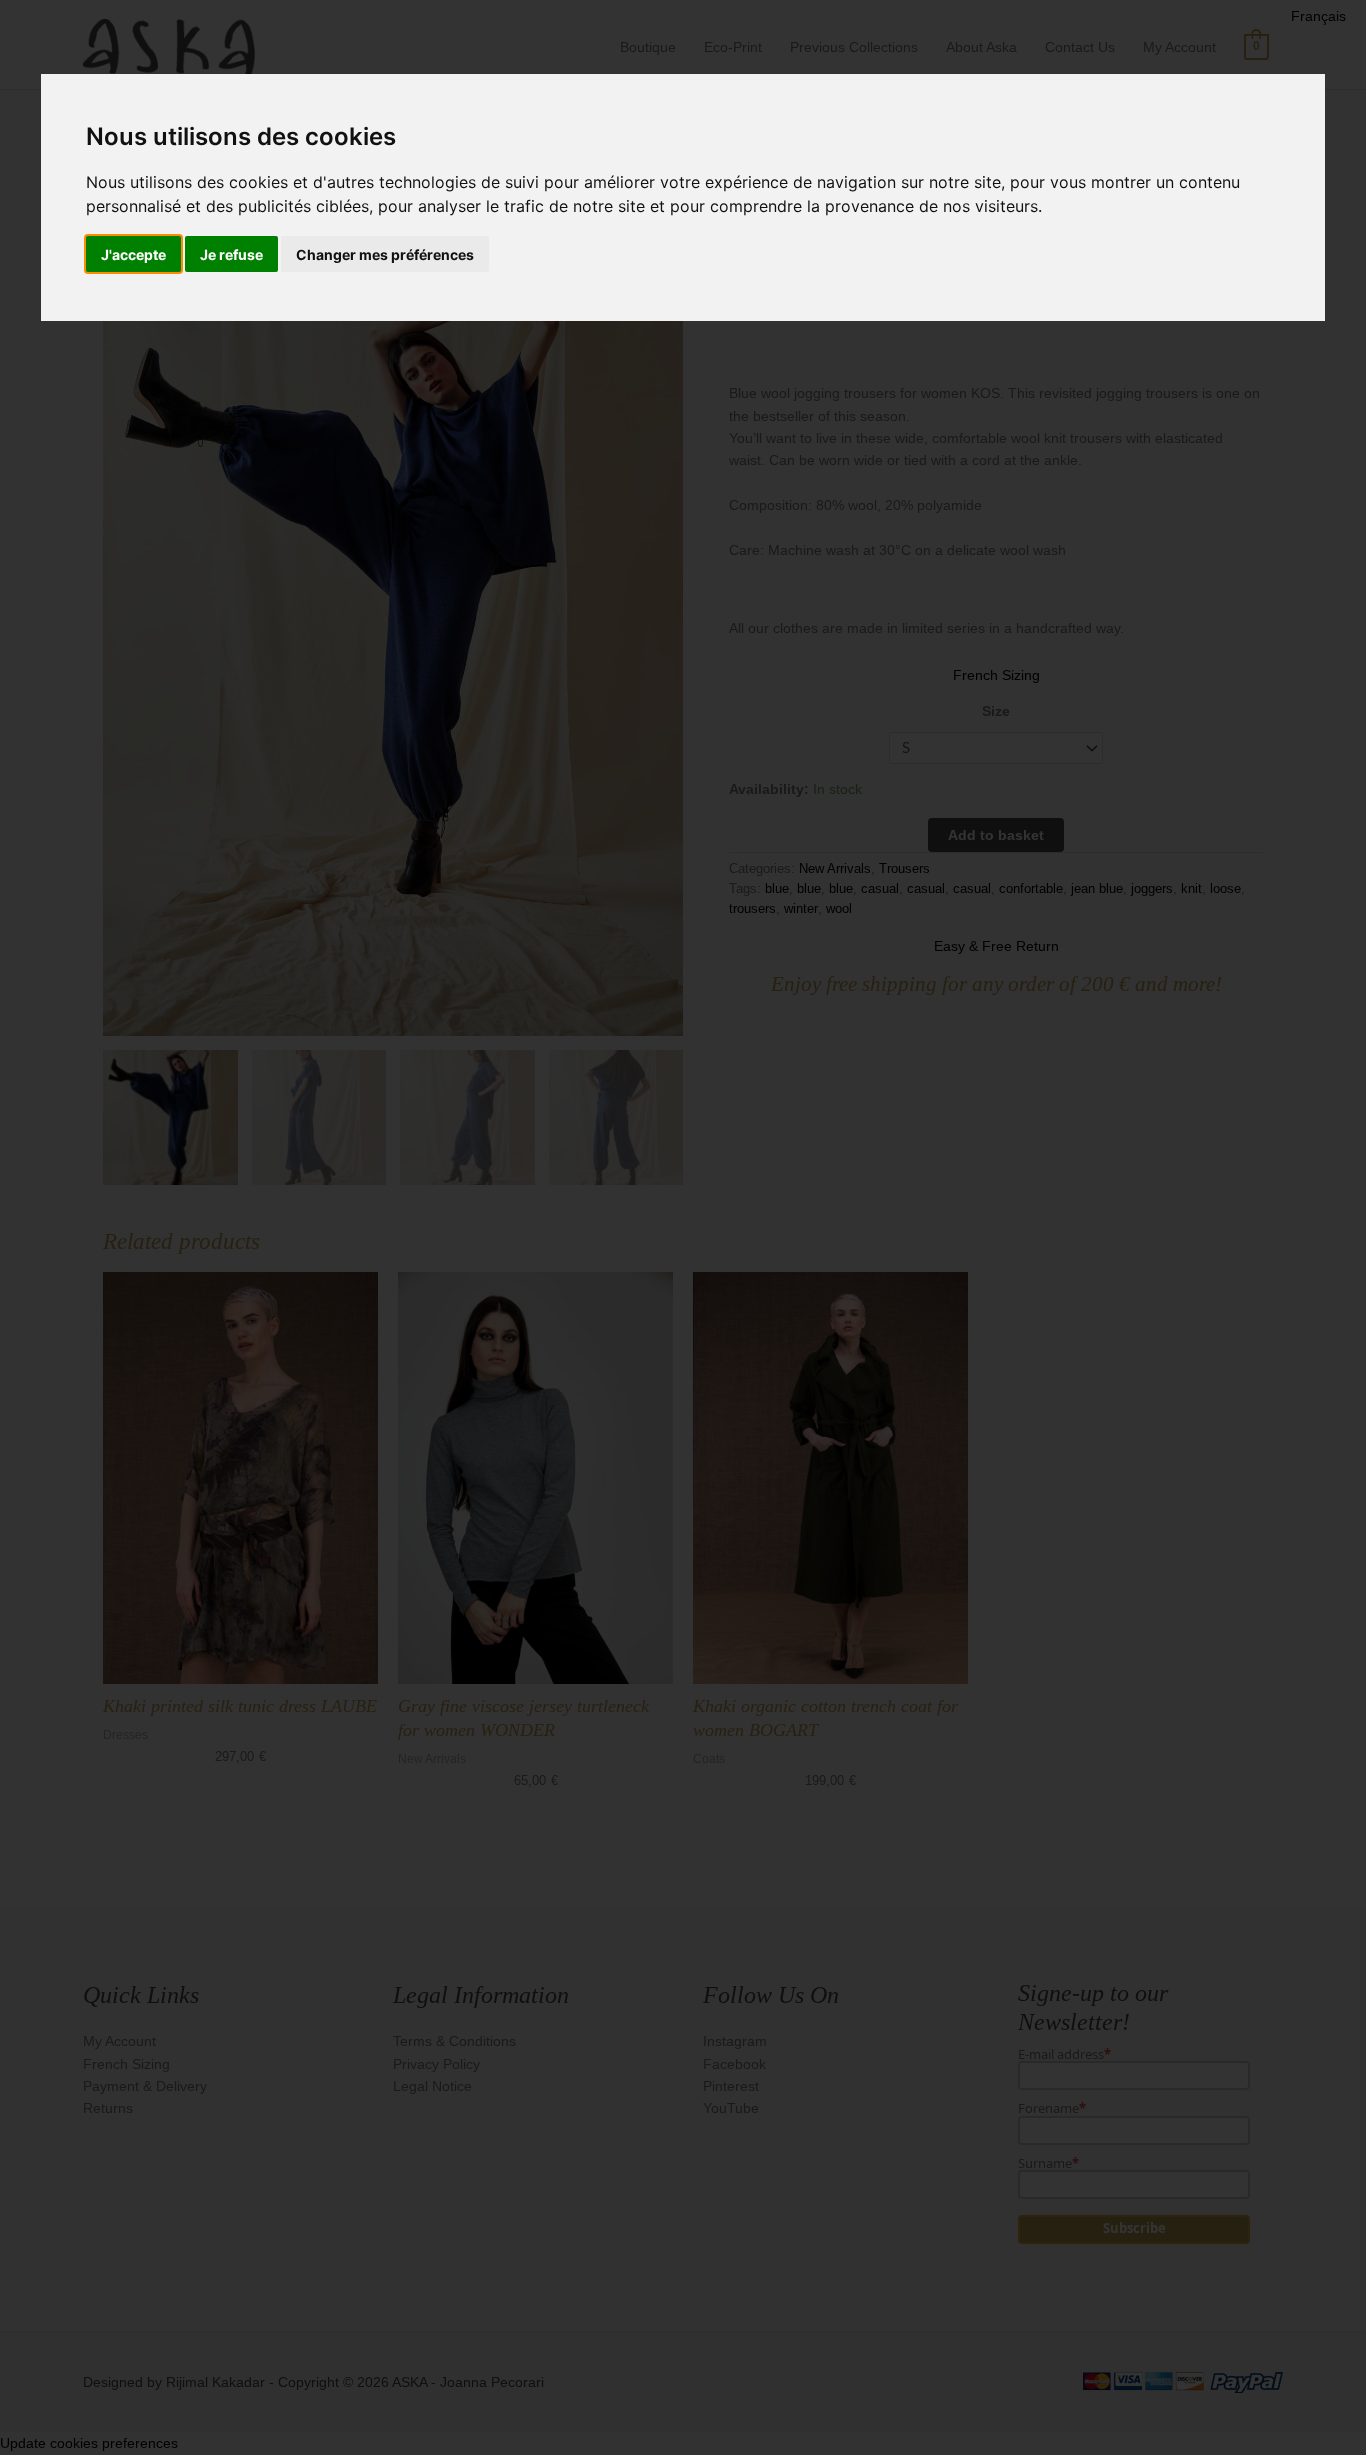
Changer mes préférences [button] (385, 254)
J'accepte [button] (133, 254)
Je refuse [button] (231, 254)
